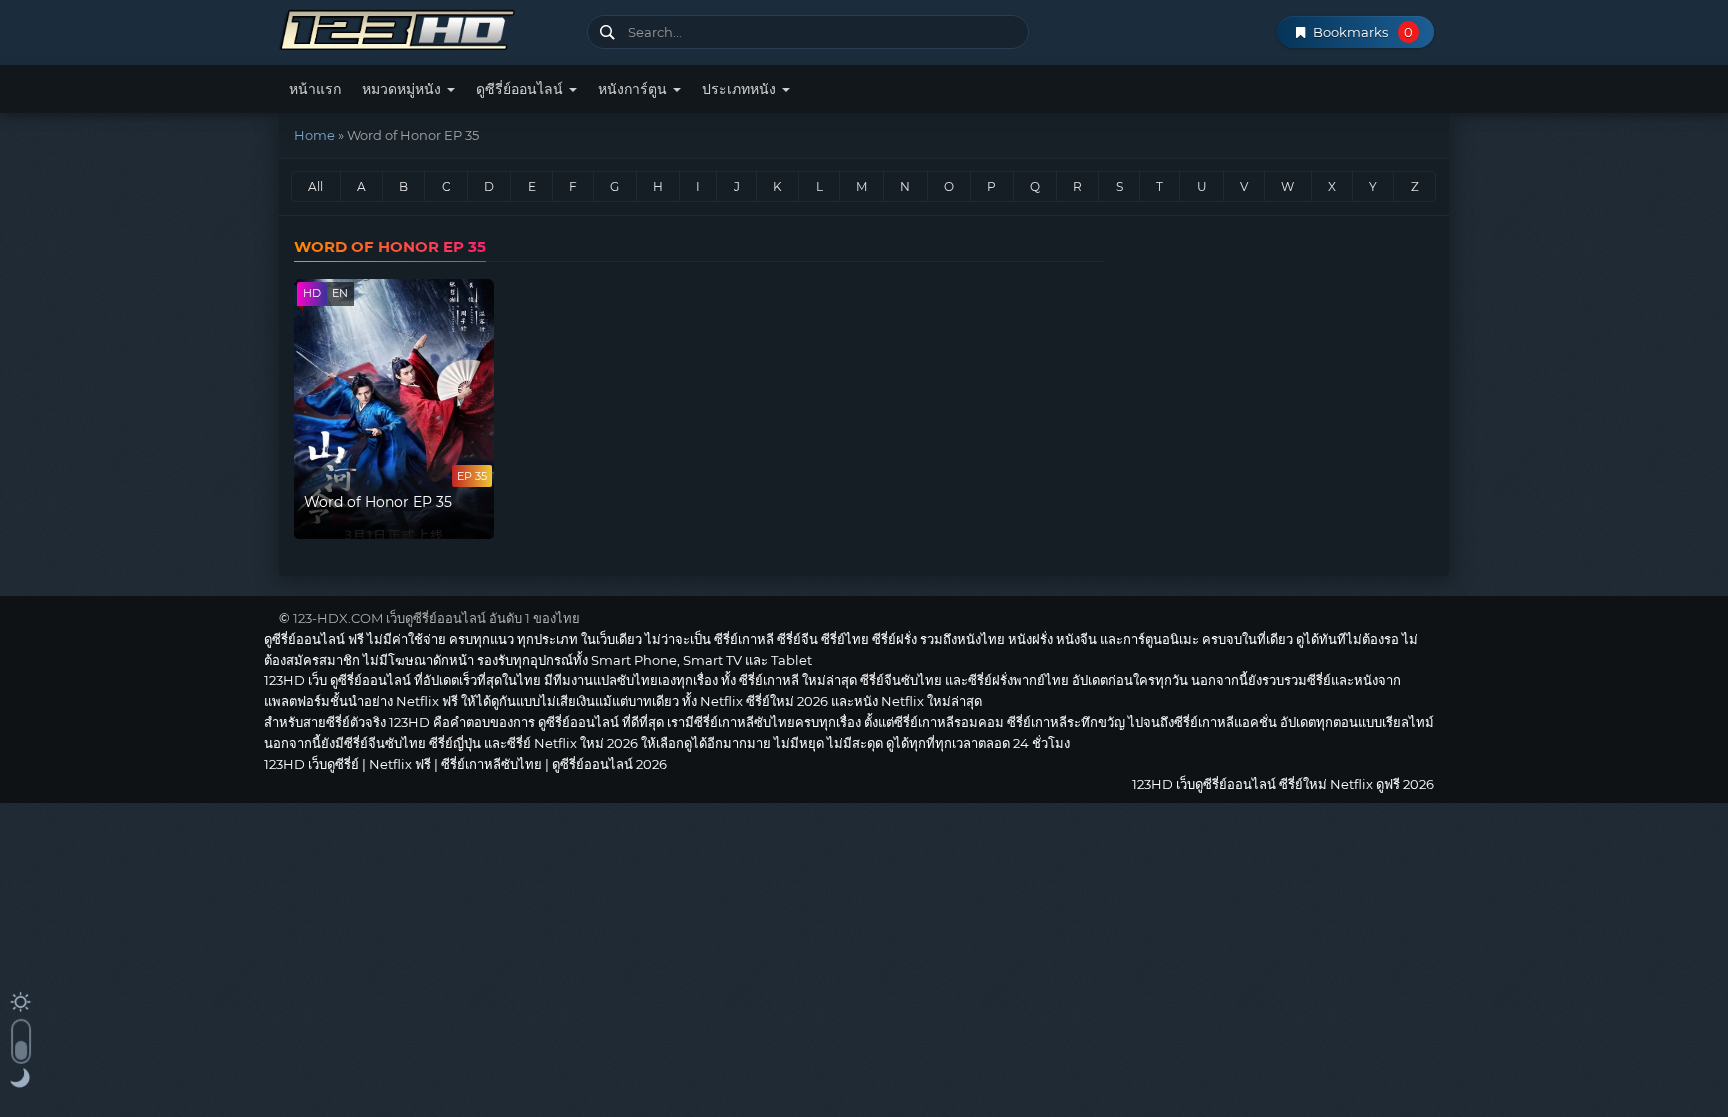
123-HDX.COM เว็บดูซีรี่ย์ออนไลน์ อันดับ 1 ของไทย (436, 618)
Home (314, 135)
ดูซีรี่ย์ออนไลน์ (521, 89)
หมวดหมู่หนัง (403, 89)
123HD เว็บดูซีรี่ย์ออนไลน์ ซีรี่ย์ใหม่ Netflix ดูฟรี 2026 (425, 27)
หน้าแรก (315, 89)
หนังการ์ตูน (634, 89)
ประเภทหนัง (741, 89)
